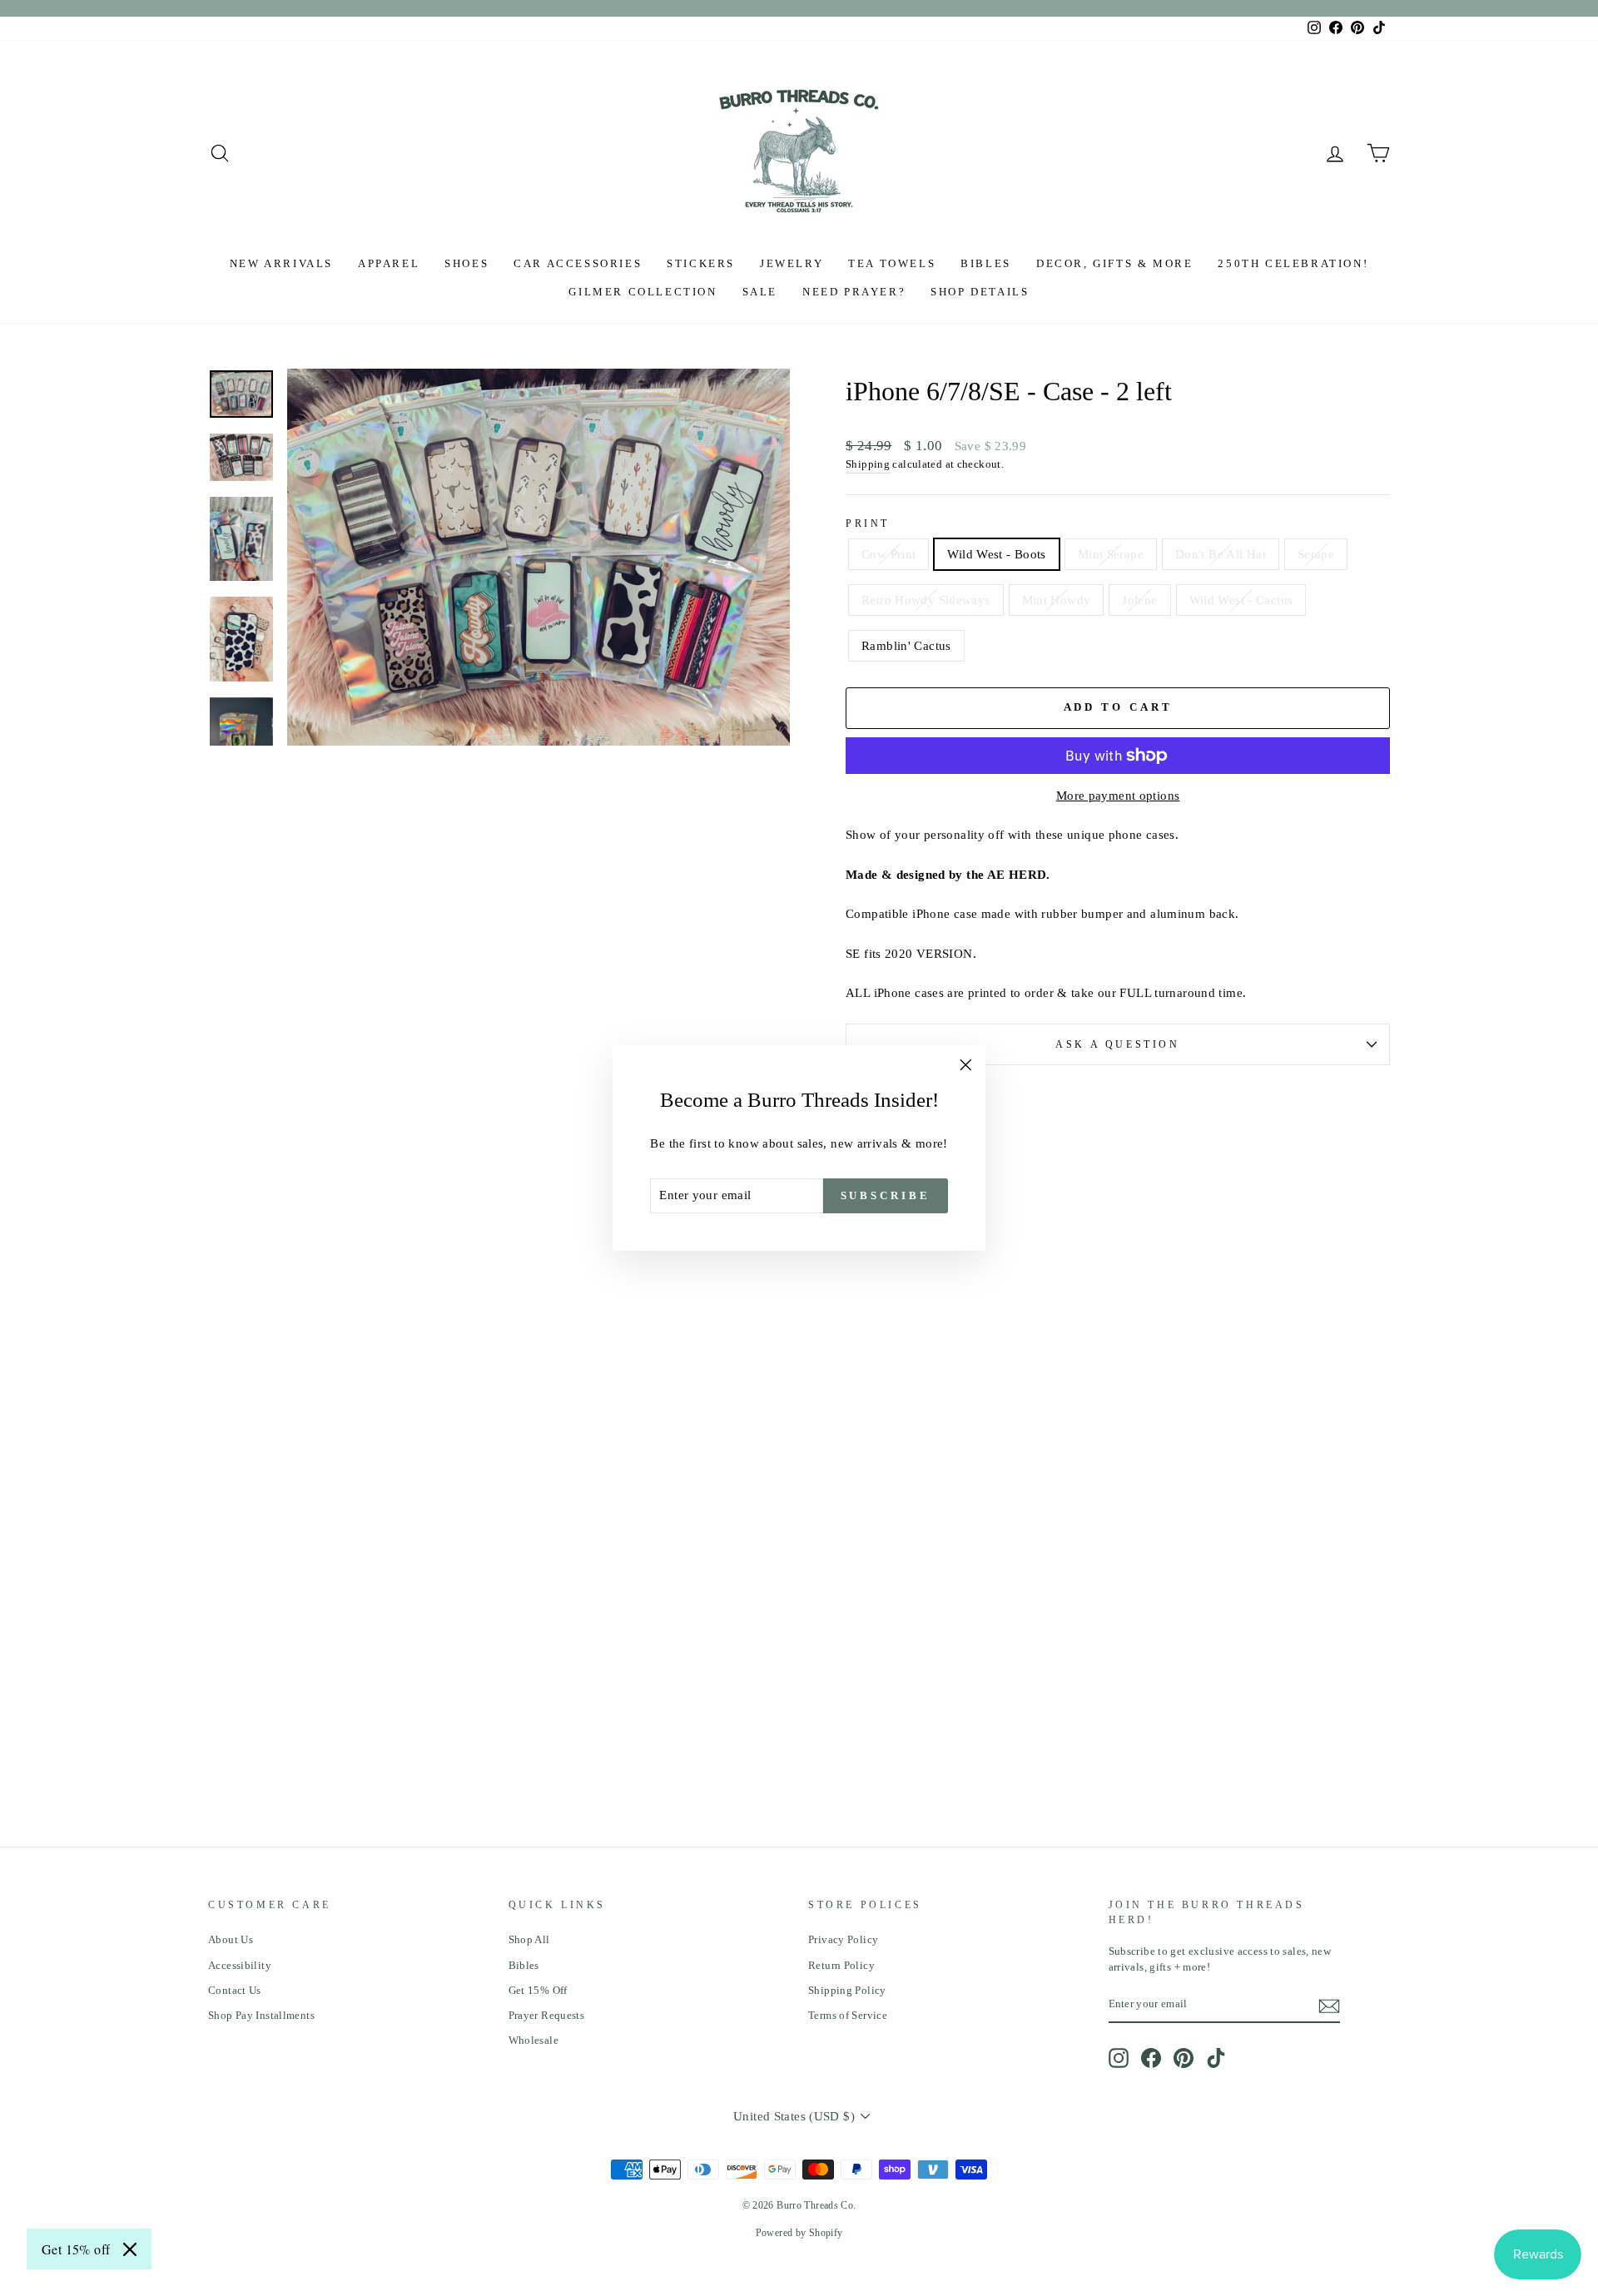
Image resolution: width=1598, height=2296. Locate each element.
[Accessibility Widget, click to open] (1559, 1148)
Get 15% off (76, 2249)
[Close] (130, 2249)
